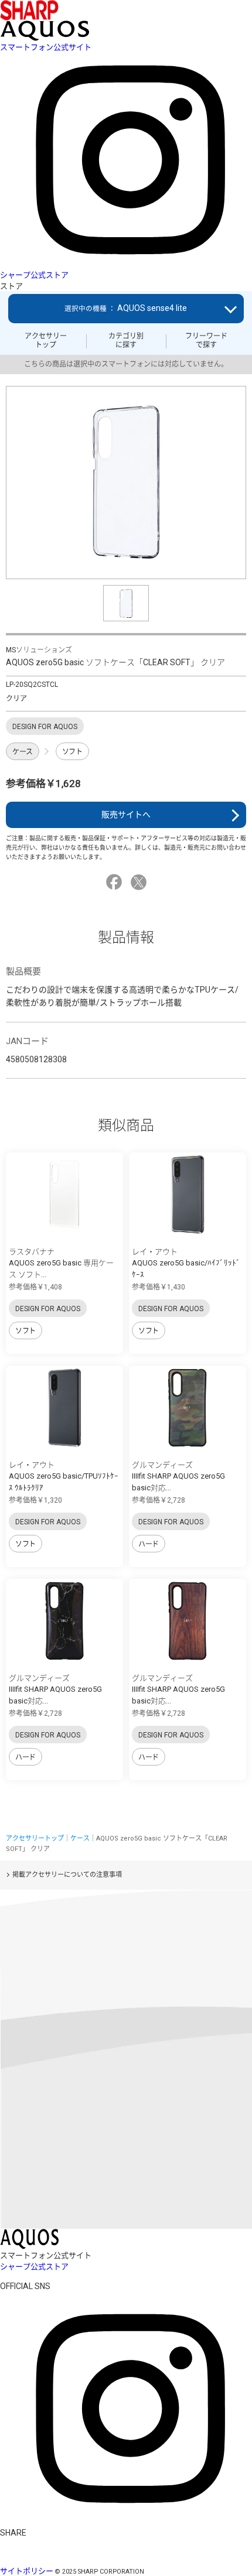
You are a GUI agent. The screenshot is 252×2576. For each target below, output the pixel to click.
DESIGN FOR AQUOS (48, 1309)
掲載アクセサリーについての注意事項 (67, 1875)
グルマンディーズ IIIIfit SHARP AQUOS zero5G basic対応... (178, 1476)
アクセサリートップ (46, 340)
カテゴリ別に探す (126, 340)
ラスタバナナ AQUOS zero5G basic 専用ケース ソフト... (61, 1263)
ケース (23, 752)
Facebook (116, 882)
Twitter (140, 882)
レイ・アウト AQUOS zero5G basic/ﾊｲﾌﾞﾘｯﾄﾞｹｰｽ (186, 1263)
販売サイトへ (126, 815)
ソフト (72, 752)
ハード (149, 1544)
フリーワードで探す (206, 340)
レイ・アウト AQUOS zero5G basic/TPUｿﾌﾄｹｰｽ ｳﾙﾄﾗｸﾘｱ (64, 1476)
